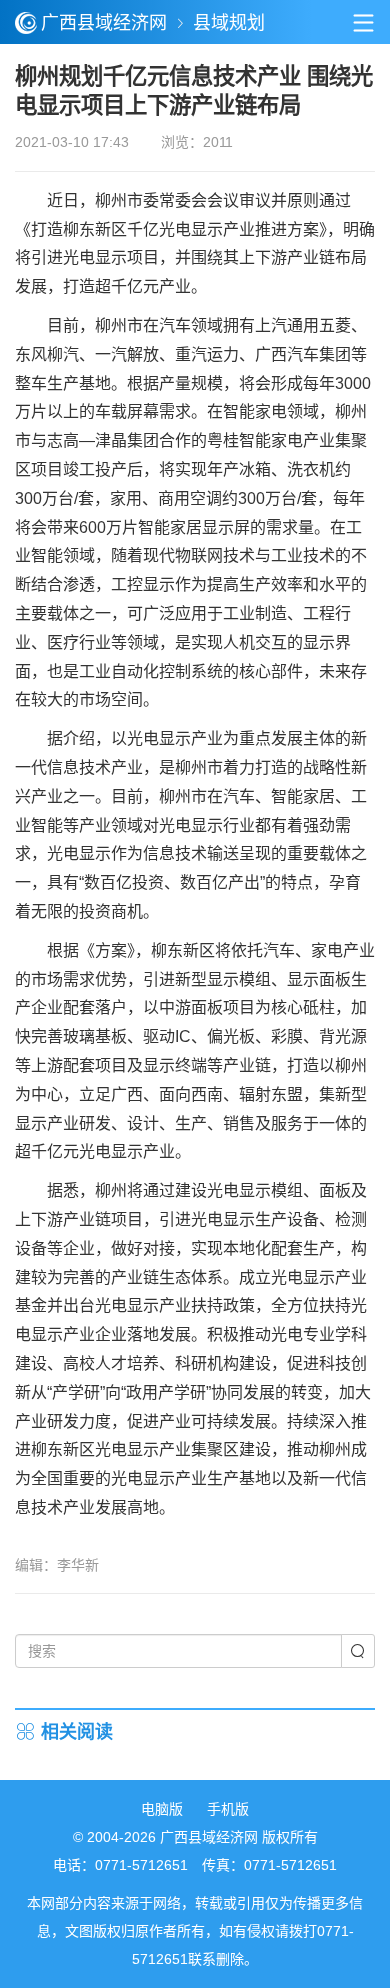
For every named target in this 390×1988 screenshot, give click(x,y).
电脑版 (162, 1809)
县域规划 (229, 23)
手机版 (228, 1809)
